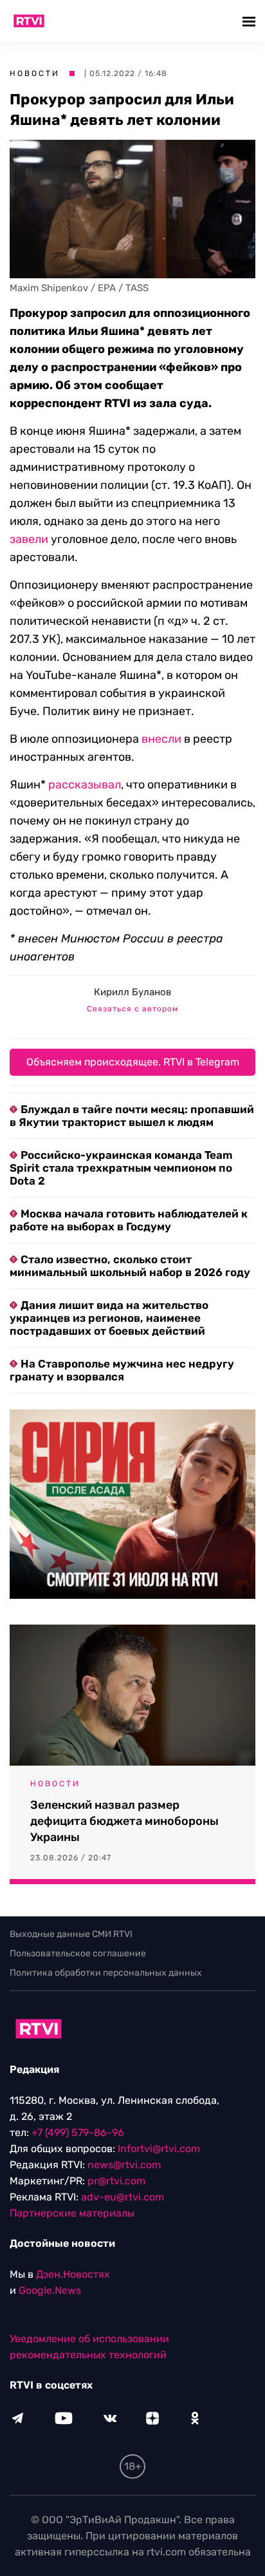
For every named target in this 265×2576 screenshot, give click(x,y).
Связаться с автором (132, 1009)
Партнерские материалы (72, 2213)
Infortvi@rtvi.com (159, 2149)
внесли (161, 739)
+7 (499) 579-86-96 (78, 2132)
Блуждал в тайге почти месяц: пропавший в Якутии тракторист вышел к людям (132, 1116)
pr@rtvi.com (116, 2181)
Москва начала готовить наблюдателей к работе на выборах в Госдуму (129, 1220)
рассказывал (85, 785)
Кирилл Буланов (132, 992)
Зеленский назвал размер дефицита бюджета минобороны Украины (124, 1821)
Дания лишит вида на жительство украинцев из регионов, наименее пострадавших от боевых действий (109, 1318)
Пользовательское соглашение (78, 1953)
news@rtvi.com (124, 2165)
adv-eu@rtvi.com (123, 2197)
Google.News (50, 2290)
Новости (35, 73)
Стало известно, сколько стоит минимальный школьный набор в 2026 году (130, 1266)
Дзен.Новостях (73, 2274)
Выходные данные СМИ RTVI (71, 1934)
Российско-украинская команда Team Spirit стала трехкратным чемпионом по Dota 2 (121, 1168)
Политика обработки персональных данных (106, 1973)
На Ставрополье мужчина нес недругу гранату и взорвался (122, 1370)
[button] (251, 21)
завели (29, 539)
